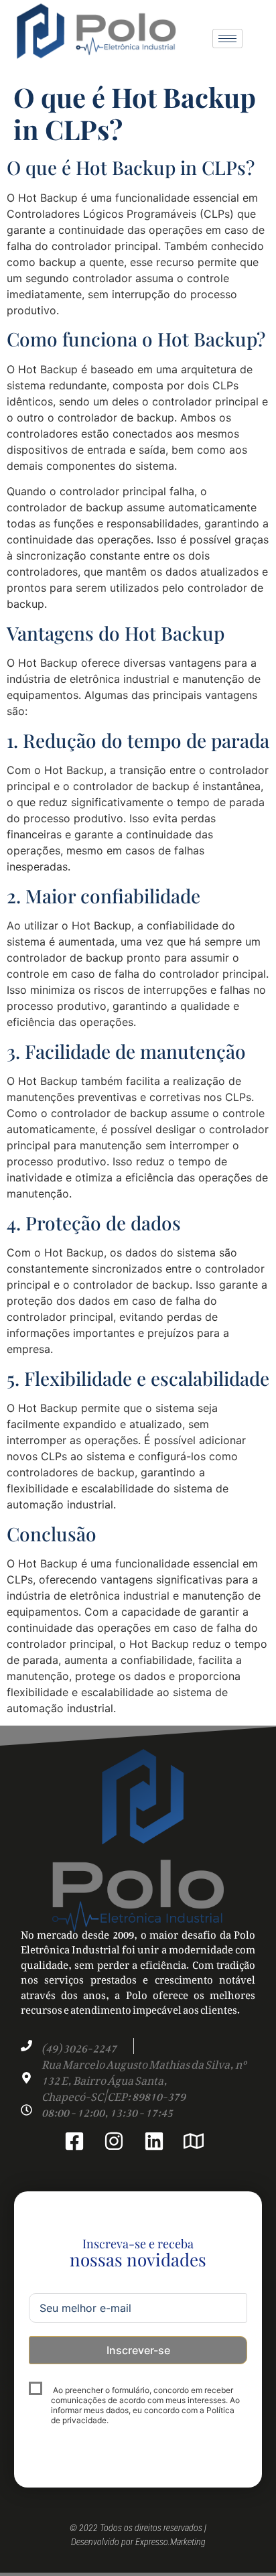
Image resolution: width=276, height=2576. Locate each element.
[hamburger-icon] (227, 39)
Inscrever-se (138, 2350)
